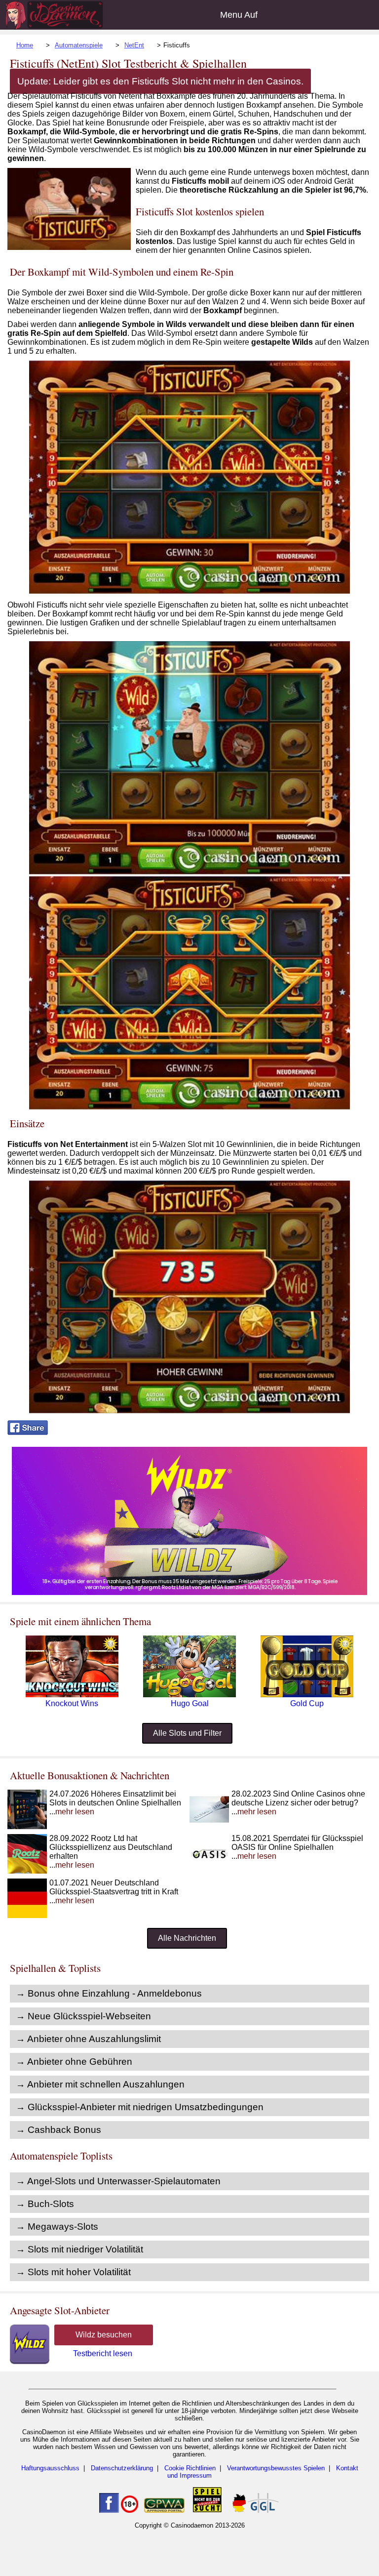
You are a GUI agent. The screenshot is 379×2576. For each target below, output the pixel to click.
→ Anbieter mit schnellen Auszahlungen (100, 2084)
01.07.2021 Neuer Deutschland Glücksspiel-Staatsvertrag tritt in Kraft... (114, 1892)
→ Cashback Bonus (58, 2130)
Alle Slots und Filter (187, 1733)
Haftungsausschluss (50, 2468)
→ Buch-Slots (45, 2204)
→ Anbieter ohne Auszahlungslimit (88, 2039)
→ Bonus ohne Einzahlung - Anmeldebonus (109, 1993)
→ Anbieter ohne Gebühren (74, 2062)
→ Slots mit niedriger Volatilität (79, 2249)
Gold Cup (307, 1703)
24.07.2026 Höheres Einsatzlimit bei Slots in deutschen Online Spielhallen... (115, 1803)
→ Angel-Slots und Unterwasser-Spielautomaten (118, 2181)
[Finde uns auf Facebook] (109, 2511)
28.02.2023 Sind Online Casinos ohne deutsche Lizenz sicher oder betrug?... (298, 1803)
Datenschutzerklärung (122, 2468)
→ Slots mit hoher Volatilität (73, 2272)
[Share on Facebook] (28, 1432)
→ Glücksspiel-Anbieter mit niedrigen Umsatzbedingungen (140, 2107)
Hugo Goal (190, 1703)
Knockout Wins (72, 1703)
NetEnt (134, 45)
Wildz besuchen (104, 2335)
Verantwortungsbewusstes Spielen (276, 2468)
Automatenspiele (79, 45)
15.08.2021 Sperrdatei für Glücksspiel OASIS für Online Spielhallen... (297, 1847)
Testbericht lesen (103, 2353)
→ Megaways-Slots (57, 2227)
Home (25, 45)
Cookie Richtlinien (190, 2468)
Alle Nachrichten (187, 1938)
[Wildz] (189, 1592)
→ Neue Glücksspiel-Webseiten (83, 2016)
